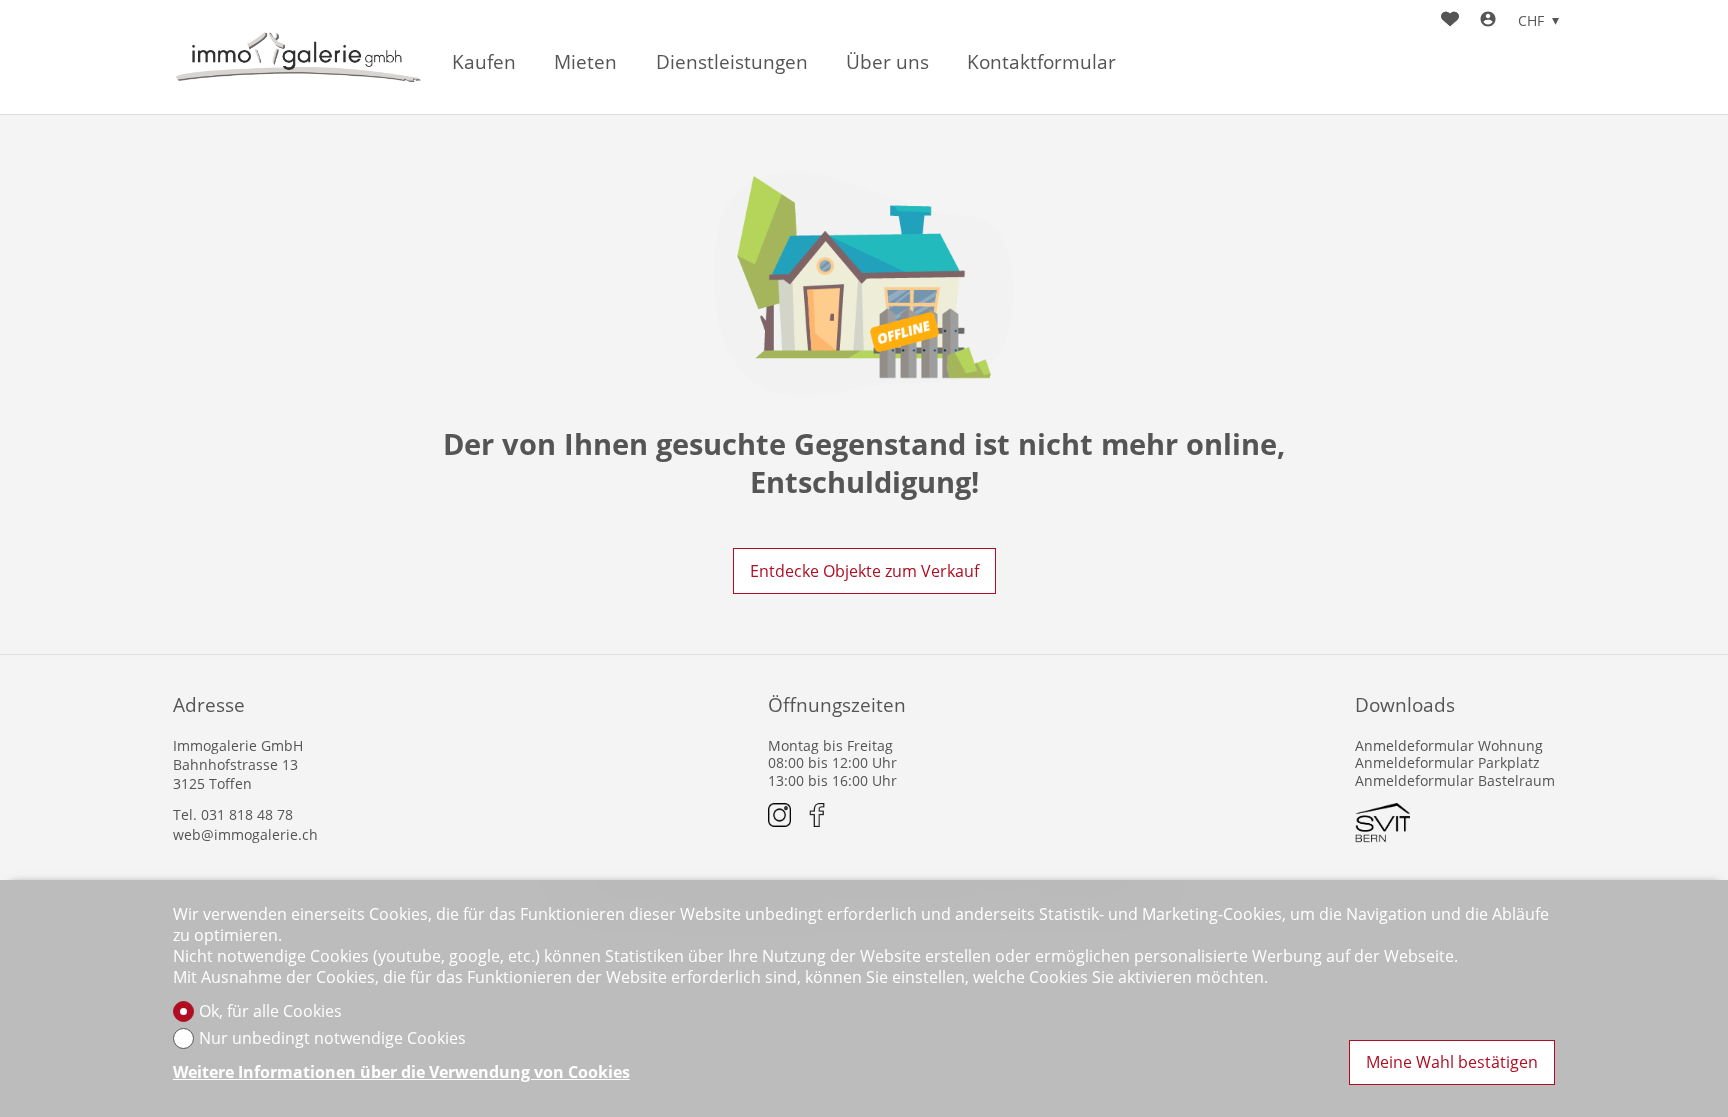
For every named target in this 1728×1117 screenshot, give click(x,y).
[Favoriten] (1450, 21)
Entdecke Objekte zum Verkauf (864, 571)
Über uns (887, 62)
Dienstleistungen (732, 62)
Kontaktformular (1041, 62)
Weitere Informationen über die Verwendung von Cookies (401, 1072)
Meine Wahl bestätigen (1452, 1062)
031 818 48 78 (247, 814)
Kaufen (484, 62)
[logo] (298, 57)
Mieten (585, 62)
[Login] (1488, 21)
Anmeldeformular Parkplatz (1447, 762)
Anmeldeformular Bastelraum (1455, 780)
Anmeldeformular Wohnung (1449, 745)
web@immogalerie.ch (245, 834)
